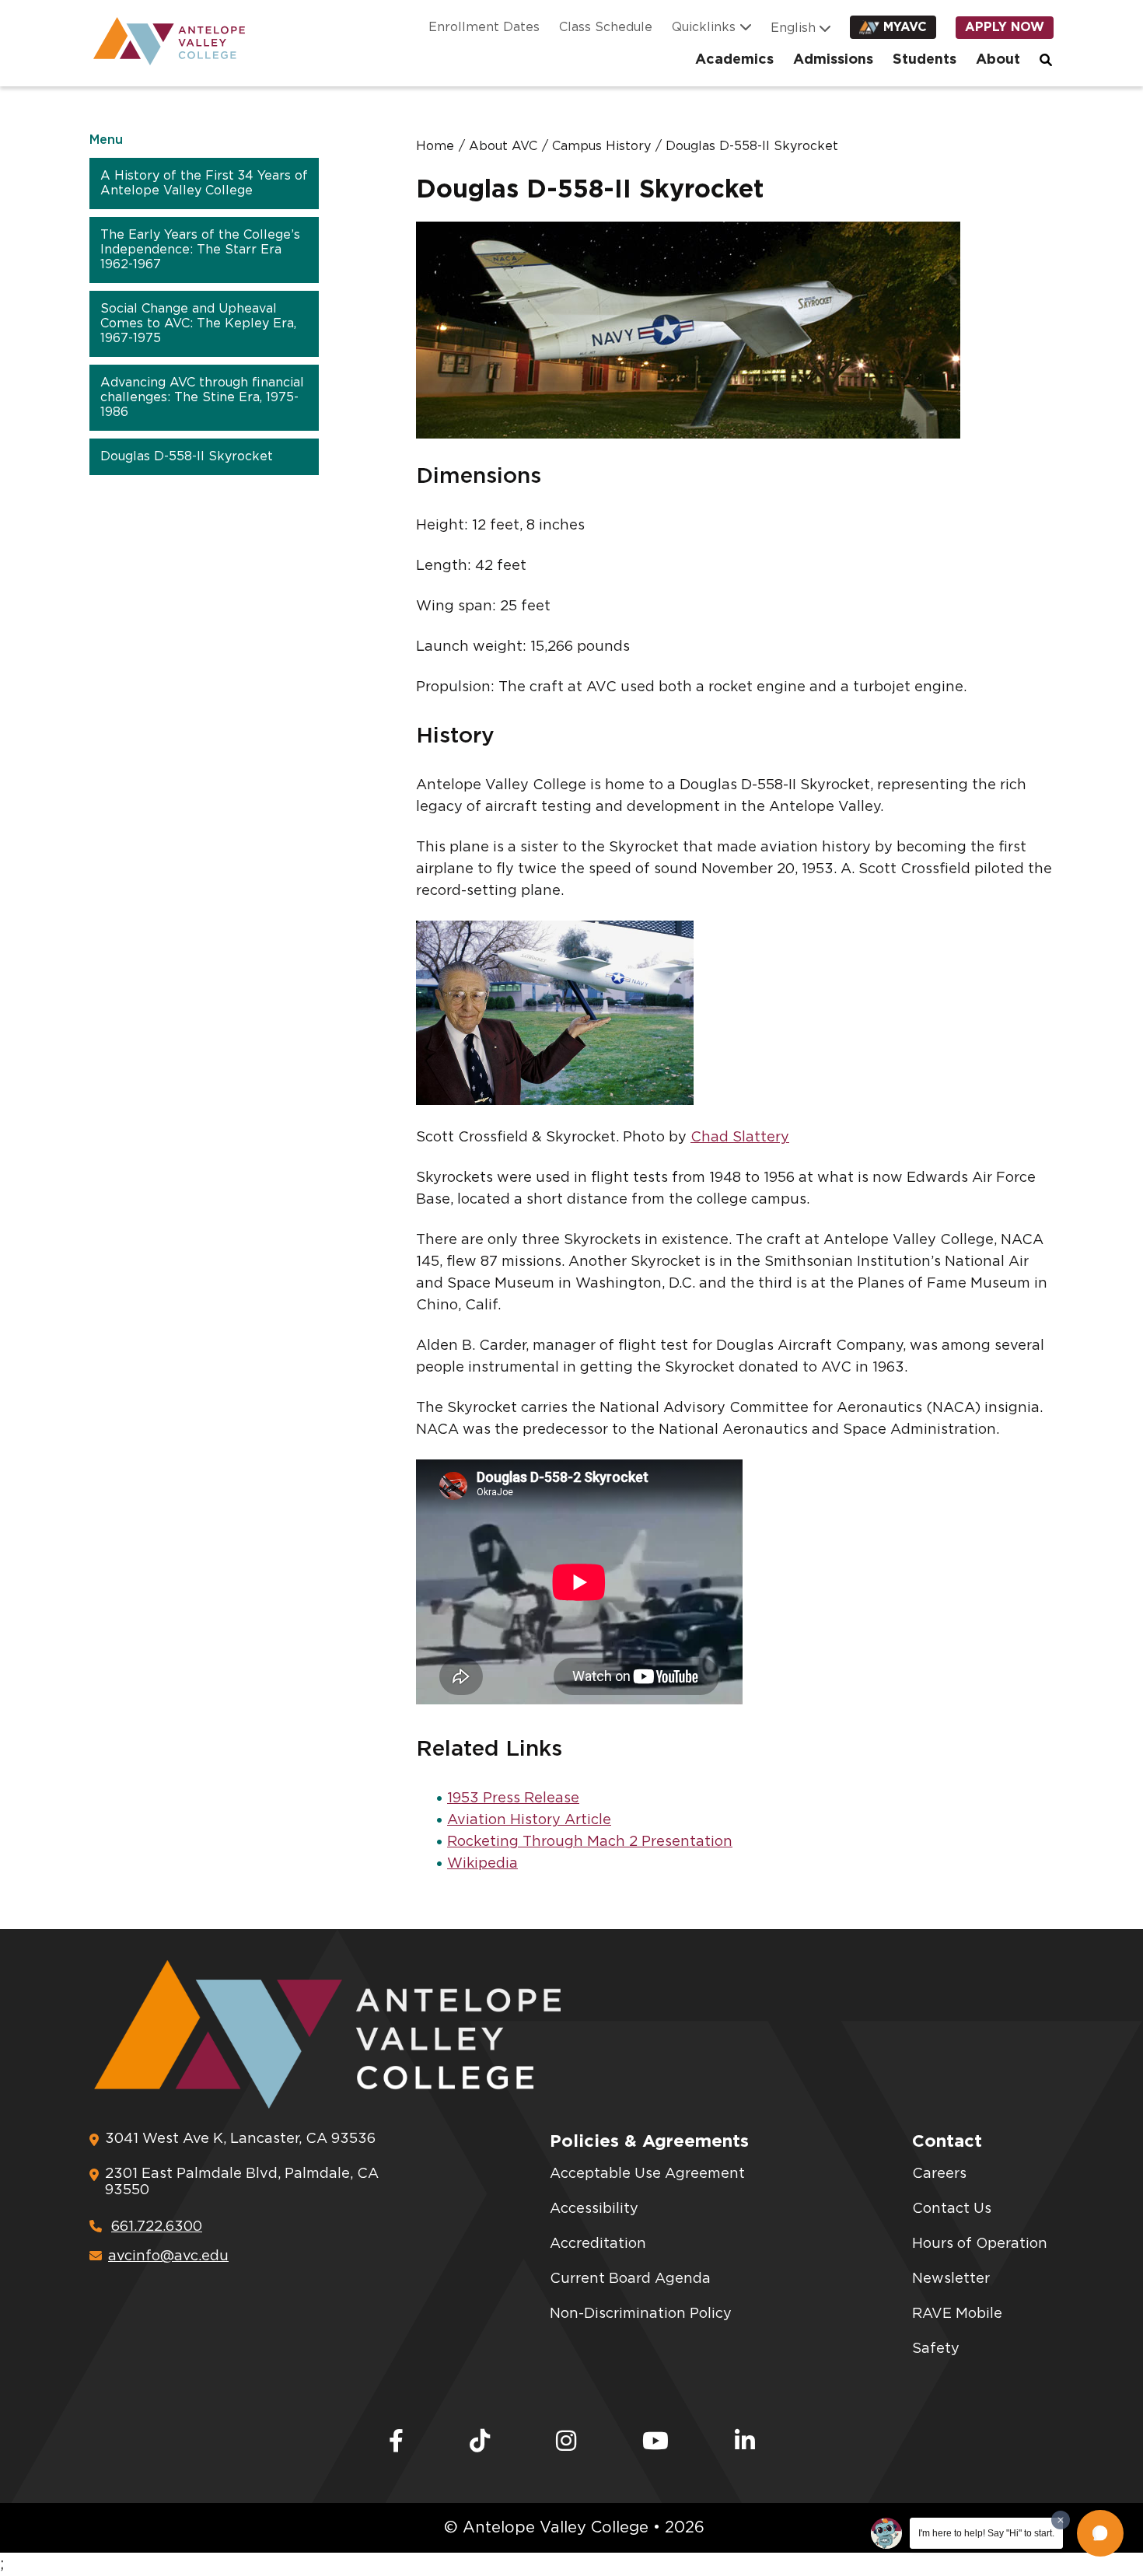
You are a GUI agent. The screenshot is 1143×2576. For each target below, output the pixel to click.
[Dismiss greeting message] (1061, 2520)
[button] (1100, 2533)
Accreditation (598, 2244)
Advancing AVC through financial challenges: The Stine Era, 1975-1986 (202, 397)
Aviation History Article (529, 1820)
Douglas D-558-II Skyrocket (187, 456)
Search (1047, 60)
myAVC (905, 27)
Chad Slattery (740, 1138)
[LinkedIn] (745, 2442)
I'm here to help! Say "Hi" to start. (986, 2533)
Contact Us (952, 2209)
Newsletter (951, 2279)
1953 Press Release (513, 1798)
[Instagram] (566, 2442)
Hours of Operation (980, 2244)
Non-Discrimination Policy (641, 2314)
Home (435, 146)
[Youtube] (655, 2442)
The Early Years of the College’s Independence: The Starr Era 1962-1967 (200, 250)
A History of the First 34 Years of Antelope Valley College (204, 183)
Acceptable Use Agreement (647, 2174)
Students (925, 60)
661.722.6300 (157, 2227)
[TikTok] (480, 2442)
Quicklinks (704, 27)
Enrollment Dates (484, 27)
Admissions (833, 60)
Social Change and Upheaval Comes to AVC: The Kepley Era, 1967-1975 (198, 323)
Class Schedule (606, 27)
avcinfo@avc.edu (168, 2256)
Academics (734, 60)
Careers (939, 2174)
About (998, 60)
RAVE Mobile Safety (957, 2331)
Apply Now (1005, 27)
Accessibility (594, 2209)
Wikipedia (482, 1864)
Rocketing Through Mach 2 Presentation (590, 1842)
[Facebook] (396, 2442)
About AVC (503, 146)
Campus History (601, 146)
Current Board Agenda (630, 2279)
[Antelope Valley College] (163, 41)
